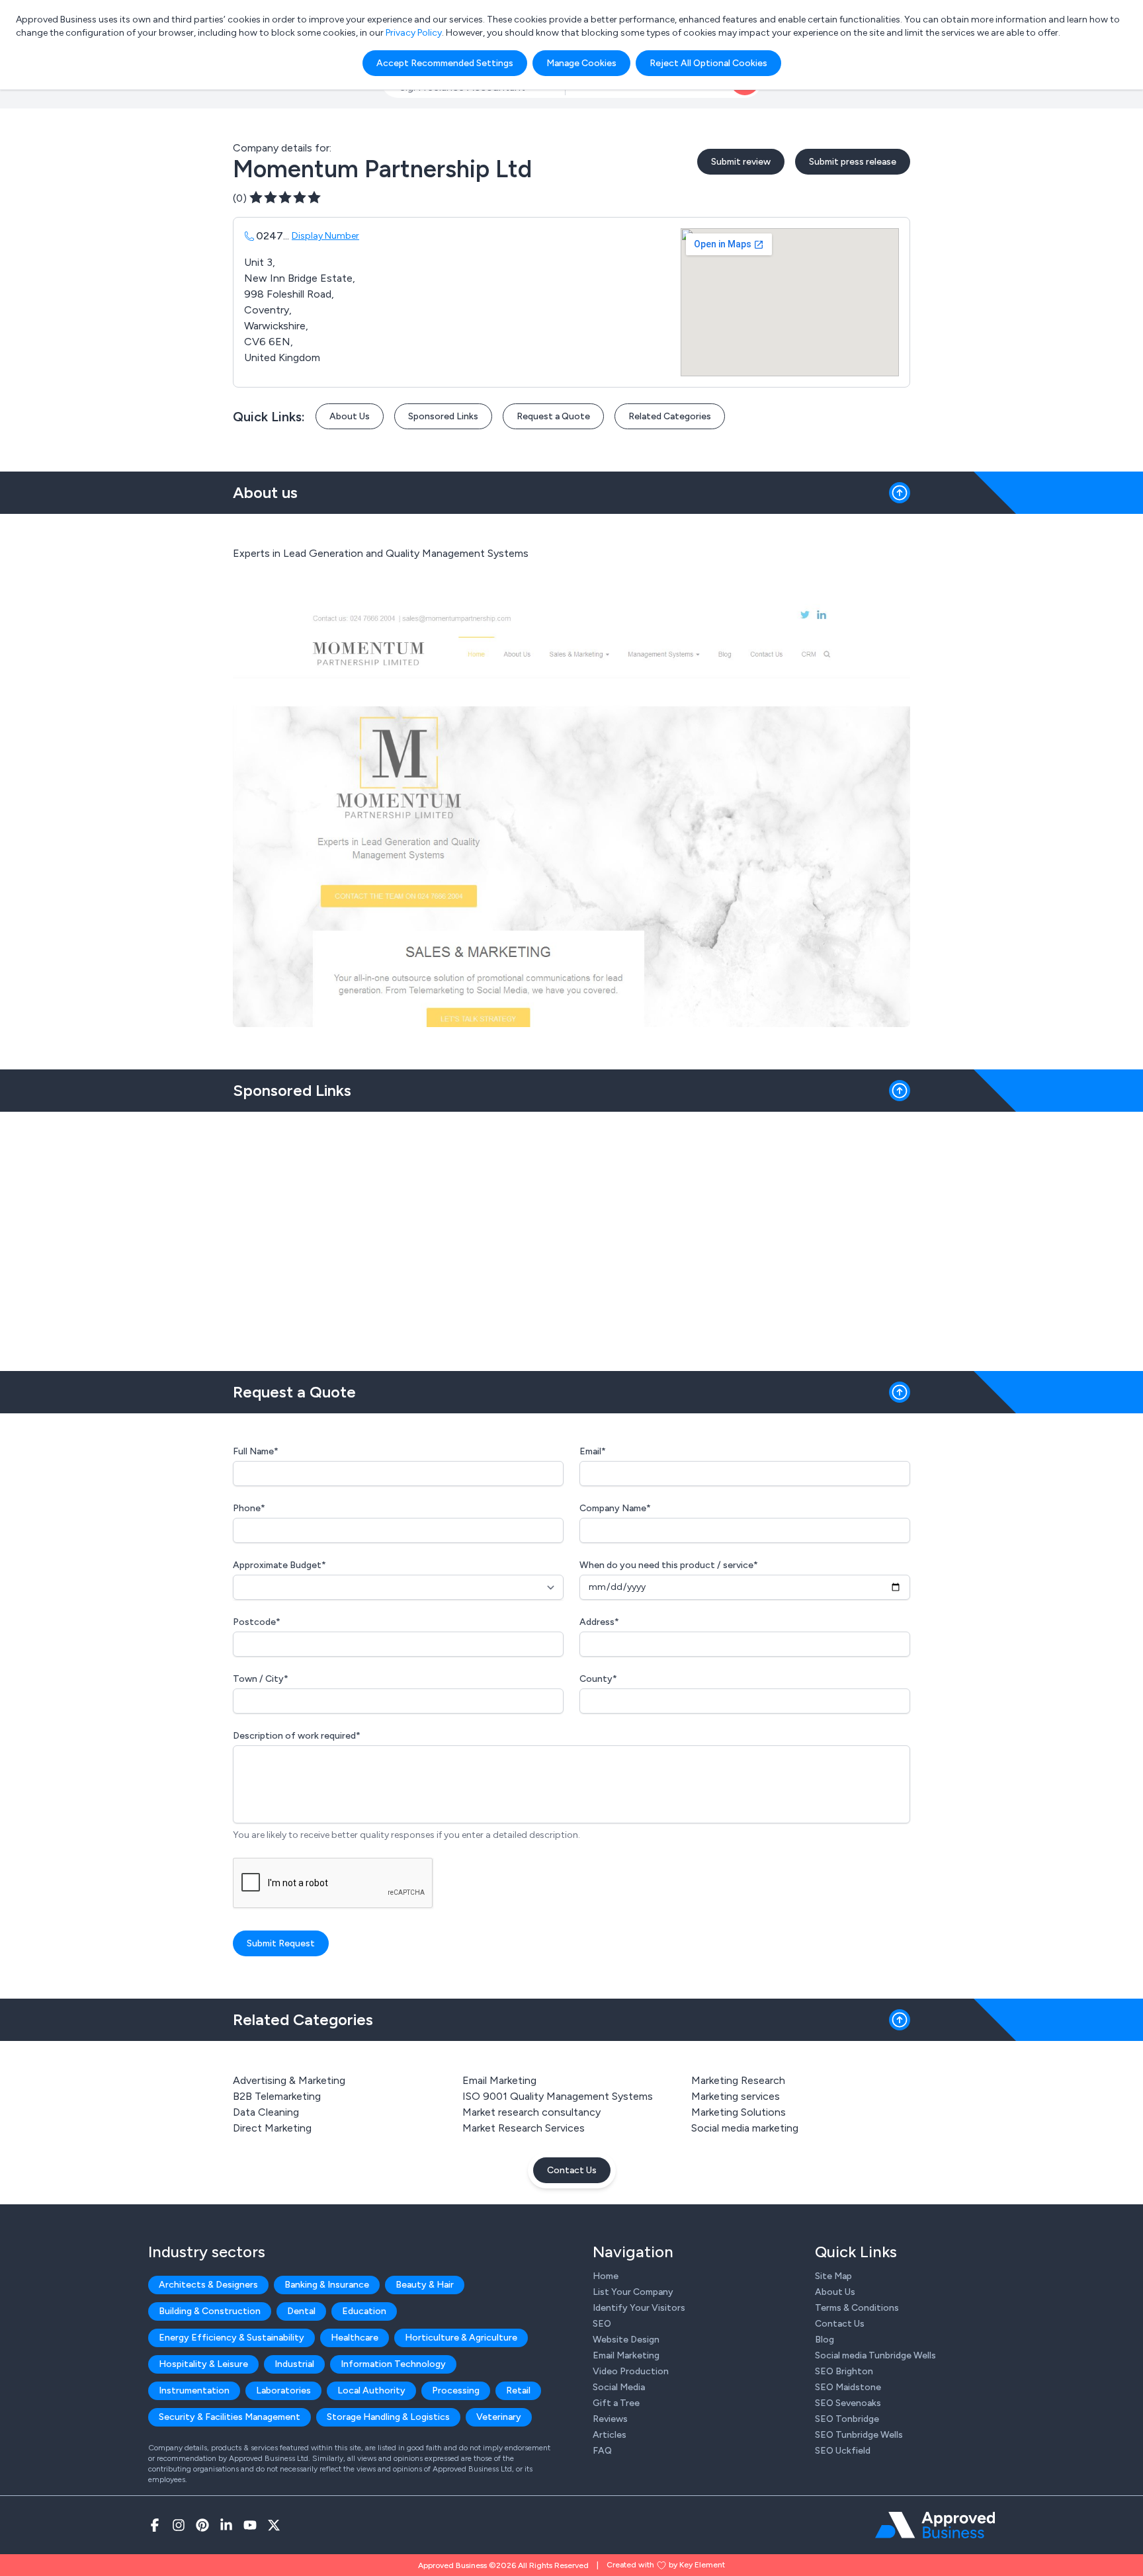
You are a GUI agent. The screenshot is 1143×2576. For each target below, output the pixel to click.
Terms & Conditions (857, 2308)
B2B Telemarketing (277, 2096)
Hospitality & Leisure (203, 2364)
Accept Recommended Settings (445, 63)
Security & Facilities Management (230, 2417)
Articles (610, 2435)
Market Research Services (524, 2128)
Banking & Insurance (327, 2285)
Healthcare (355, 2338)
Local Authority (371, 2390)
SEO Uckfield (843, 2451)
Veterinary (499, 2417)
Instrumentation (194, 2390)
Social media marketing (745, 2128)
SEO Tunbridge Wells (859, 2435)
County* (598, 1679)
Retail (518, 2390)
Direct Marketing (272, 2128)
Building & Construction (210, 2311)
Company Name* (615, 1508)
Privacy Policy (414, 33)
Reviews (610, 2419)
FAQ (602, 2451)
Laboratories (283, 2390)
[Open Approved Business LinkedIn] (226, 2525)
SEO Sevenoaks (848, 2403)
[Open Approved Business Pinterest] (202, 2525)
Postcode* (257, 1622)
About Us (350, 416)
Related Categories (670, 416)
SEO (602, 2324)
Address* (599, 1622)
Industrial (294, 2364)
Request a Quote (553, 416)
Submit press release (853, 162)
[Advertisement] (571, 1236)
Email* (593, 1451)
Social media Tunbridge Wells (875, 2355)
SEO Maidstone (848, 2387)
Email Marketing (499, 2080)
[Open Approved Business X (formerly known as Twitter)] (274, 2525)
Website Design (626, 2340)
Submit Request (281, 1943)
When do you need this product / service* (669, 1565)
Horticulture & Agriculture (461, 2338)
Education (364, 2311)
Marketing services (736, 2096)
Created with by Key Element (666, 2565)
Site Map (833, 2276)
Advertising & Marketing (289, 2080)
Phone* (249, 1508)
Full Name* (256, 1451)
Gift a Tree (616, 2403)
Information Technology (393, 2364)
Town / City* (261, 1679)
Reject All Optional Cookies (708, 63)
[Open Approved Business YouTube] (250, 2525)
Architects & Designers (208, 2285)
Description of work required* (297, 1736)
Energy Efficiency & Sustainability (232, 2338)
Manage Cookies (581, 63)
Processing (456, 2390)
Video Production (631, 2371)
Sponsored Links (443, 416)
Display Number (325, 236)
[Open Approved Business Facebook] (155, 2525)
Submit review (741, 162)
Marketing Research (738, 2080)
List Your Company (633, 2292)
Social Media (619, 2387)
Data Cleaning (266, 2112)
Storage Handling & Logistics (388, 2417)
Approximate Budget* (279, 1565)
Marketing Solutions (739, 2112)
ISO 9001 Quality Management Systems (558, 2096)
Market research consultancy (531, 2112)
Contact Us (572, 2170)
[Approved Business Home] (935, 2525)
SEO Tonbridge (847, 2419)
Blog (825, 2340)
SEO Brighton (844, 2371)
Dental (301, 2311)
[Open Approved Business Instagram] (179, 2525)
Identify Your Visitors (639, 2308)
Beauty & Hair (425, 2285)
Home (606, 2276)
